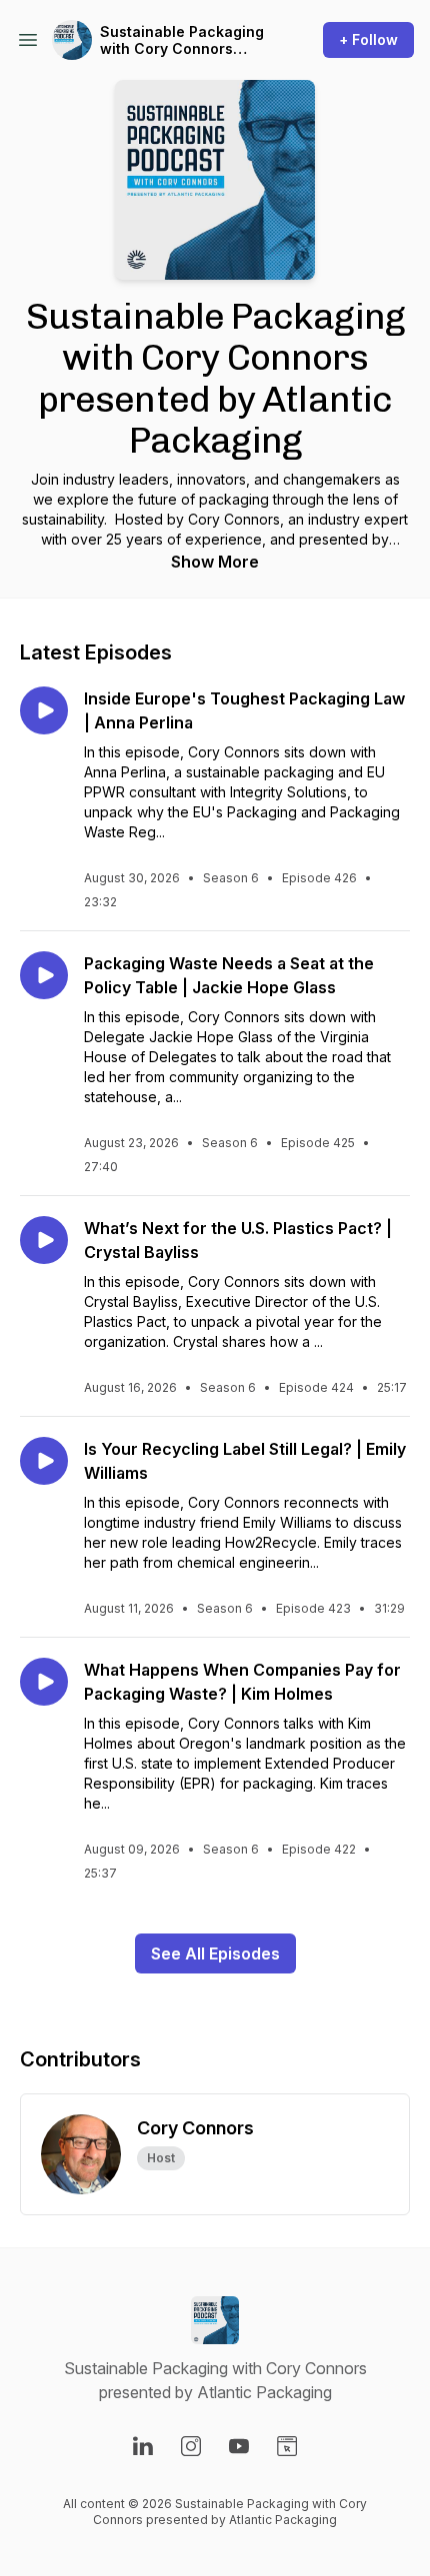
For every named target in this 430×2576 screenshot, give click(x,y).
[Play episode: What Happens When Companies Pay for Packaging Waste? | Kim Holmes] (44, 1682)
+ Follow (368, 39)
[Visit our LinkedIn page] (143, 2446)
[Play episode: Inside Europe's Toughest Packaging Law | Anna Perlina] (44, 710)
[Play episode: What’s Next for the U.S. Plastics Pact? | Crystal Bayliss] (44, 1240)
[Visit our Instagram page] (191, 2446)
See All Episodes (215, 1953)
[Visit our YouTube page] (239, 2446)
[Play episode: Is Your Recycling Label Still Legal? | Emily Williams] (44, 1461)
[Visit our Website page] (287, 2446)
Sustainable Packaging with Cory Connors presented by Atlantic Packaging (182, 40)
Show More (215, 562)
